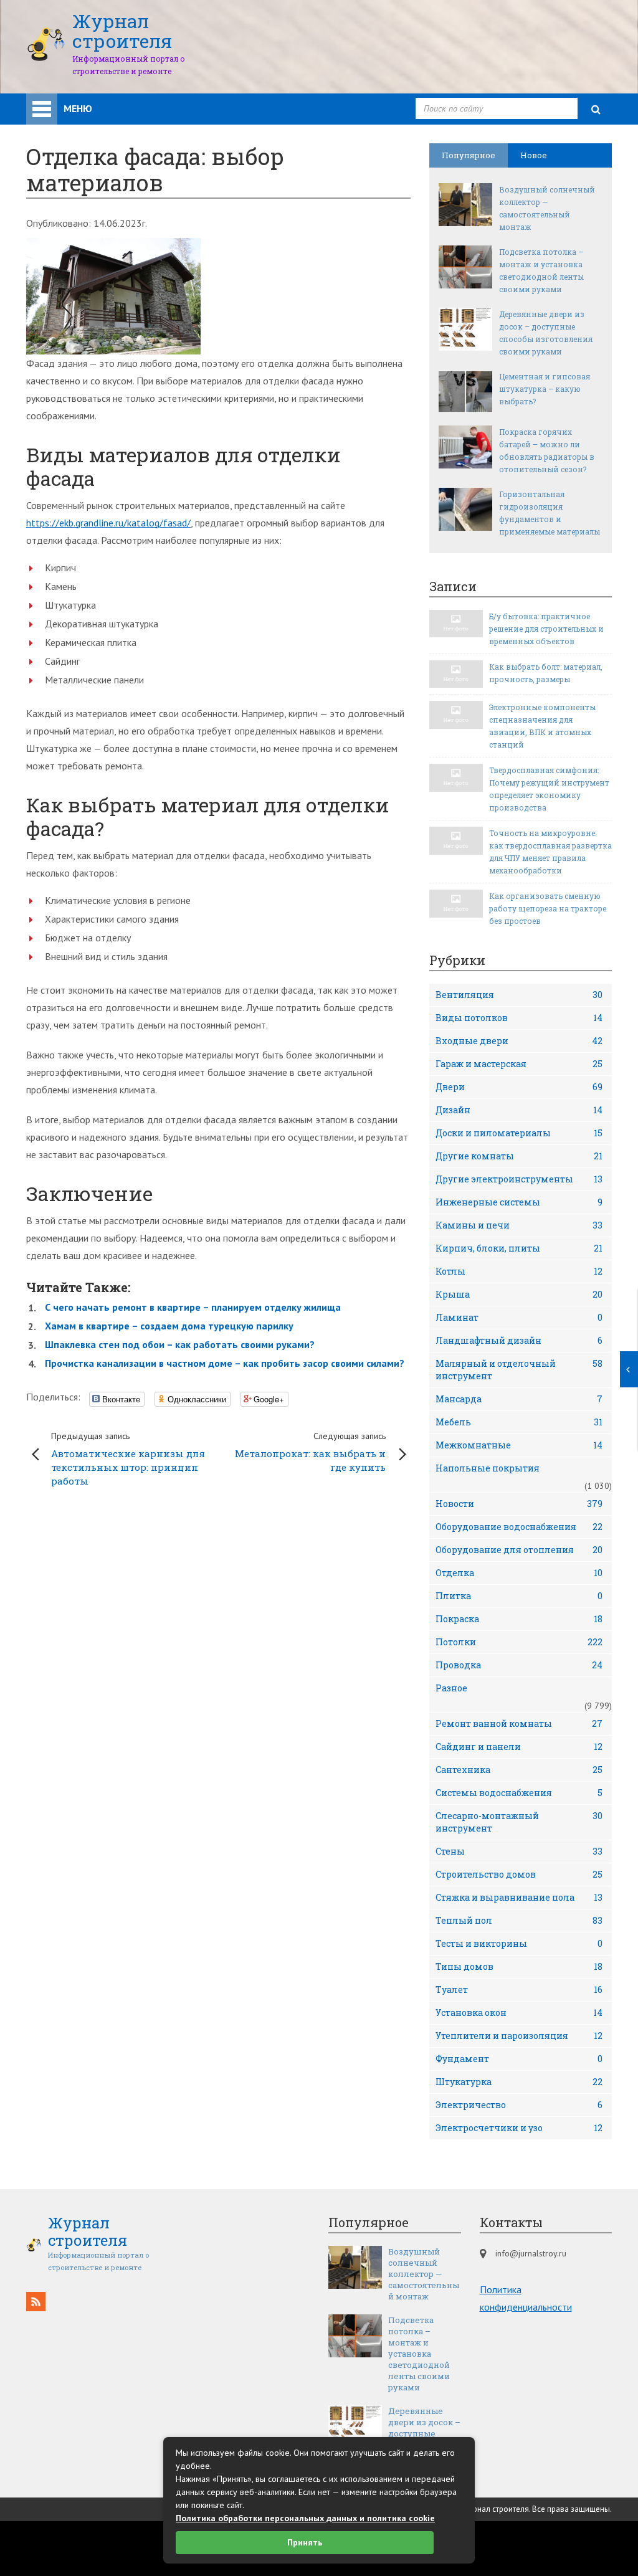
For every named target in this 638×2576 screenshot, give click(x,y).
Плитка (519, 1596)
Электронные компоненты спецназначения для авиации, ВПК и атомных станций (542, 726)
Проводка (519, 1665)
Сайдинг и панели (519, 1747)
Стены (519, 1851)
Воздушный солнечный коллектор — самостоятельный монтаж (547, 208)
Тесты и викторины (519, 1943)
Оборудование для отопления (519, 1550)
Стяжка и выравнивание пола (519, 1897)
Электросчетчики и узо (519, 2128)
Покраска (519, 1619)
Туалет (519, 1989)
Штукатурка (519, 2082)
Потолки (519, 1642)
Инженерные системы (519, 1202)
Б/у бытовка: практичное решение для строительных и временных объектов (546, 629)
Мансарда (519, 1399)
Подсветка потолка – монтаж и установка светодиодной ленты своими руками (541, 270)
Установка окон (519, 2013)
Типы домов (519, 1966)
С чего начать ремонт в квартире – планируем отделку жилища (193, 1307)
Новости (519, 1504)
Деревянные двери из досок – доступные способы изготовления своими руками (546, 333)
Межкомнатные (519, 1445)
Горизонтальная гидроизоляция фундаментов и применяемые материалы (550, 513)
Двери (519, 1087)
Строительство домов (519, 1874)
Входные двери (519, 1041)
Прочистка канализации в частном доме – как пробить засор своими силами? (225, 1363)
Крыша (519, 1294)
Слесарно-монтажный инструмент (519, 1822)
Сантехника (519, 1770)
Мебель (519, 1422)
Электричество (519, 2105)
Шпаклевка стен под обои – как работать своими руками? (180, 1344)
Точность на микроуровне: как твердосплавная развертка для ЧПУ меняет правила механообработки (550, 852)
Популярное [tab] (469, 155)
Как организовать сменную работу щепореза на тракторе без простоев (548, 908)
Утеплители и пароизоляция (519, 2036)
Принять (305, 2542)
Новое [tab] (534, 155)
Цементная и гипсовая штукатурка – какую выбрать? (545, 389)
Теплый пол (519, 1920)
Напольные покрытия (488, 1468)
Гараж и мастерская (519, 1064)
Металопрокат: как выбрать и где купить (310, 1452)
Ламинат (519, 1317)
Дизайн (519, 1110)
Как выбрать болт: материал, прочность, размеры (546, 673)
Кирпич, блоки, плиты (519, 1248)
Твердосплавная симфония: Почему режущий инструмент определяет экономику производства (549, 789)
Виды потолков (519, 1018)
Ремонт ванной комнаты (519, 1723)
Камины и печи (519, 1225)
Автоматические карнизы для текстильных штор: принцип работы (128, 1459)
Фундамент (519, 2059)
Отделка (519, 1573)
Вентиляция (519, 995)
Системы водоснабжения (519, 1793)
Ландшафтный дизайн (519, 1340)
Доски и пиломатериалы (519, 1133)
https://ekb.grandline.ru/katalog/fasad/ (108, 523)
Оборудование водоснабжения (519, 1527)
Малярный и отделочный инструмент (519, 1370)
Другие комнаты (519, 1156)
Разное (451, 1688)
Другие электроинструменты (519, 1179)
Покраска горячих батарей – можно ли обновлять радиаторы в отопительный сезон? (547, 450)
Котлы (519, 1271)
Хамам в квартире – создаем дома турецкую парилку (169, 1326)
